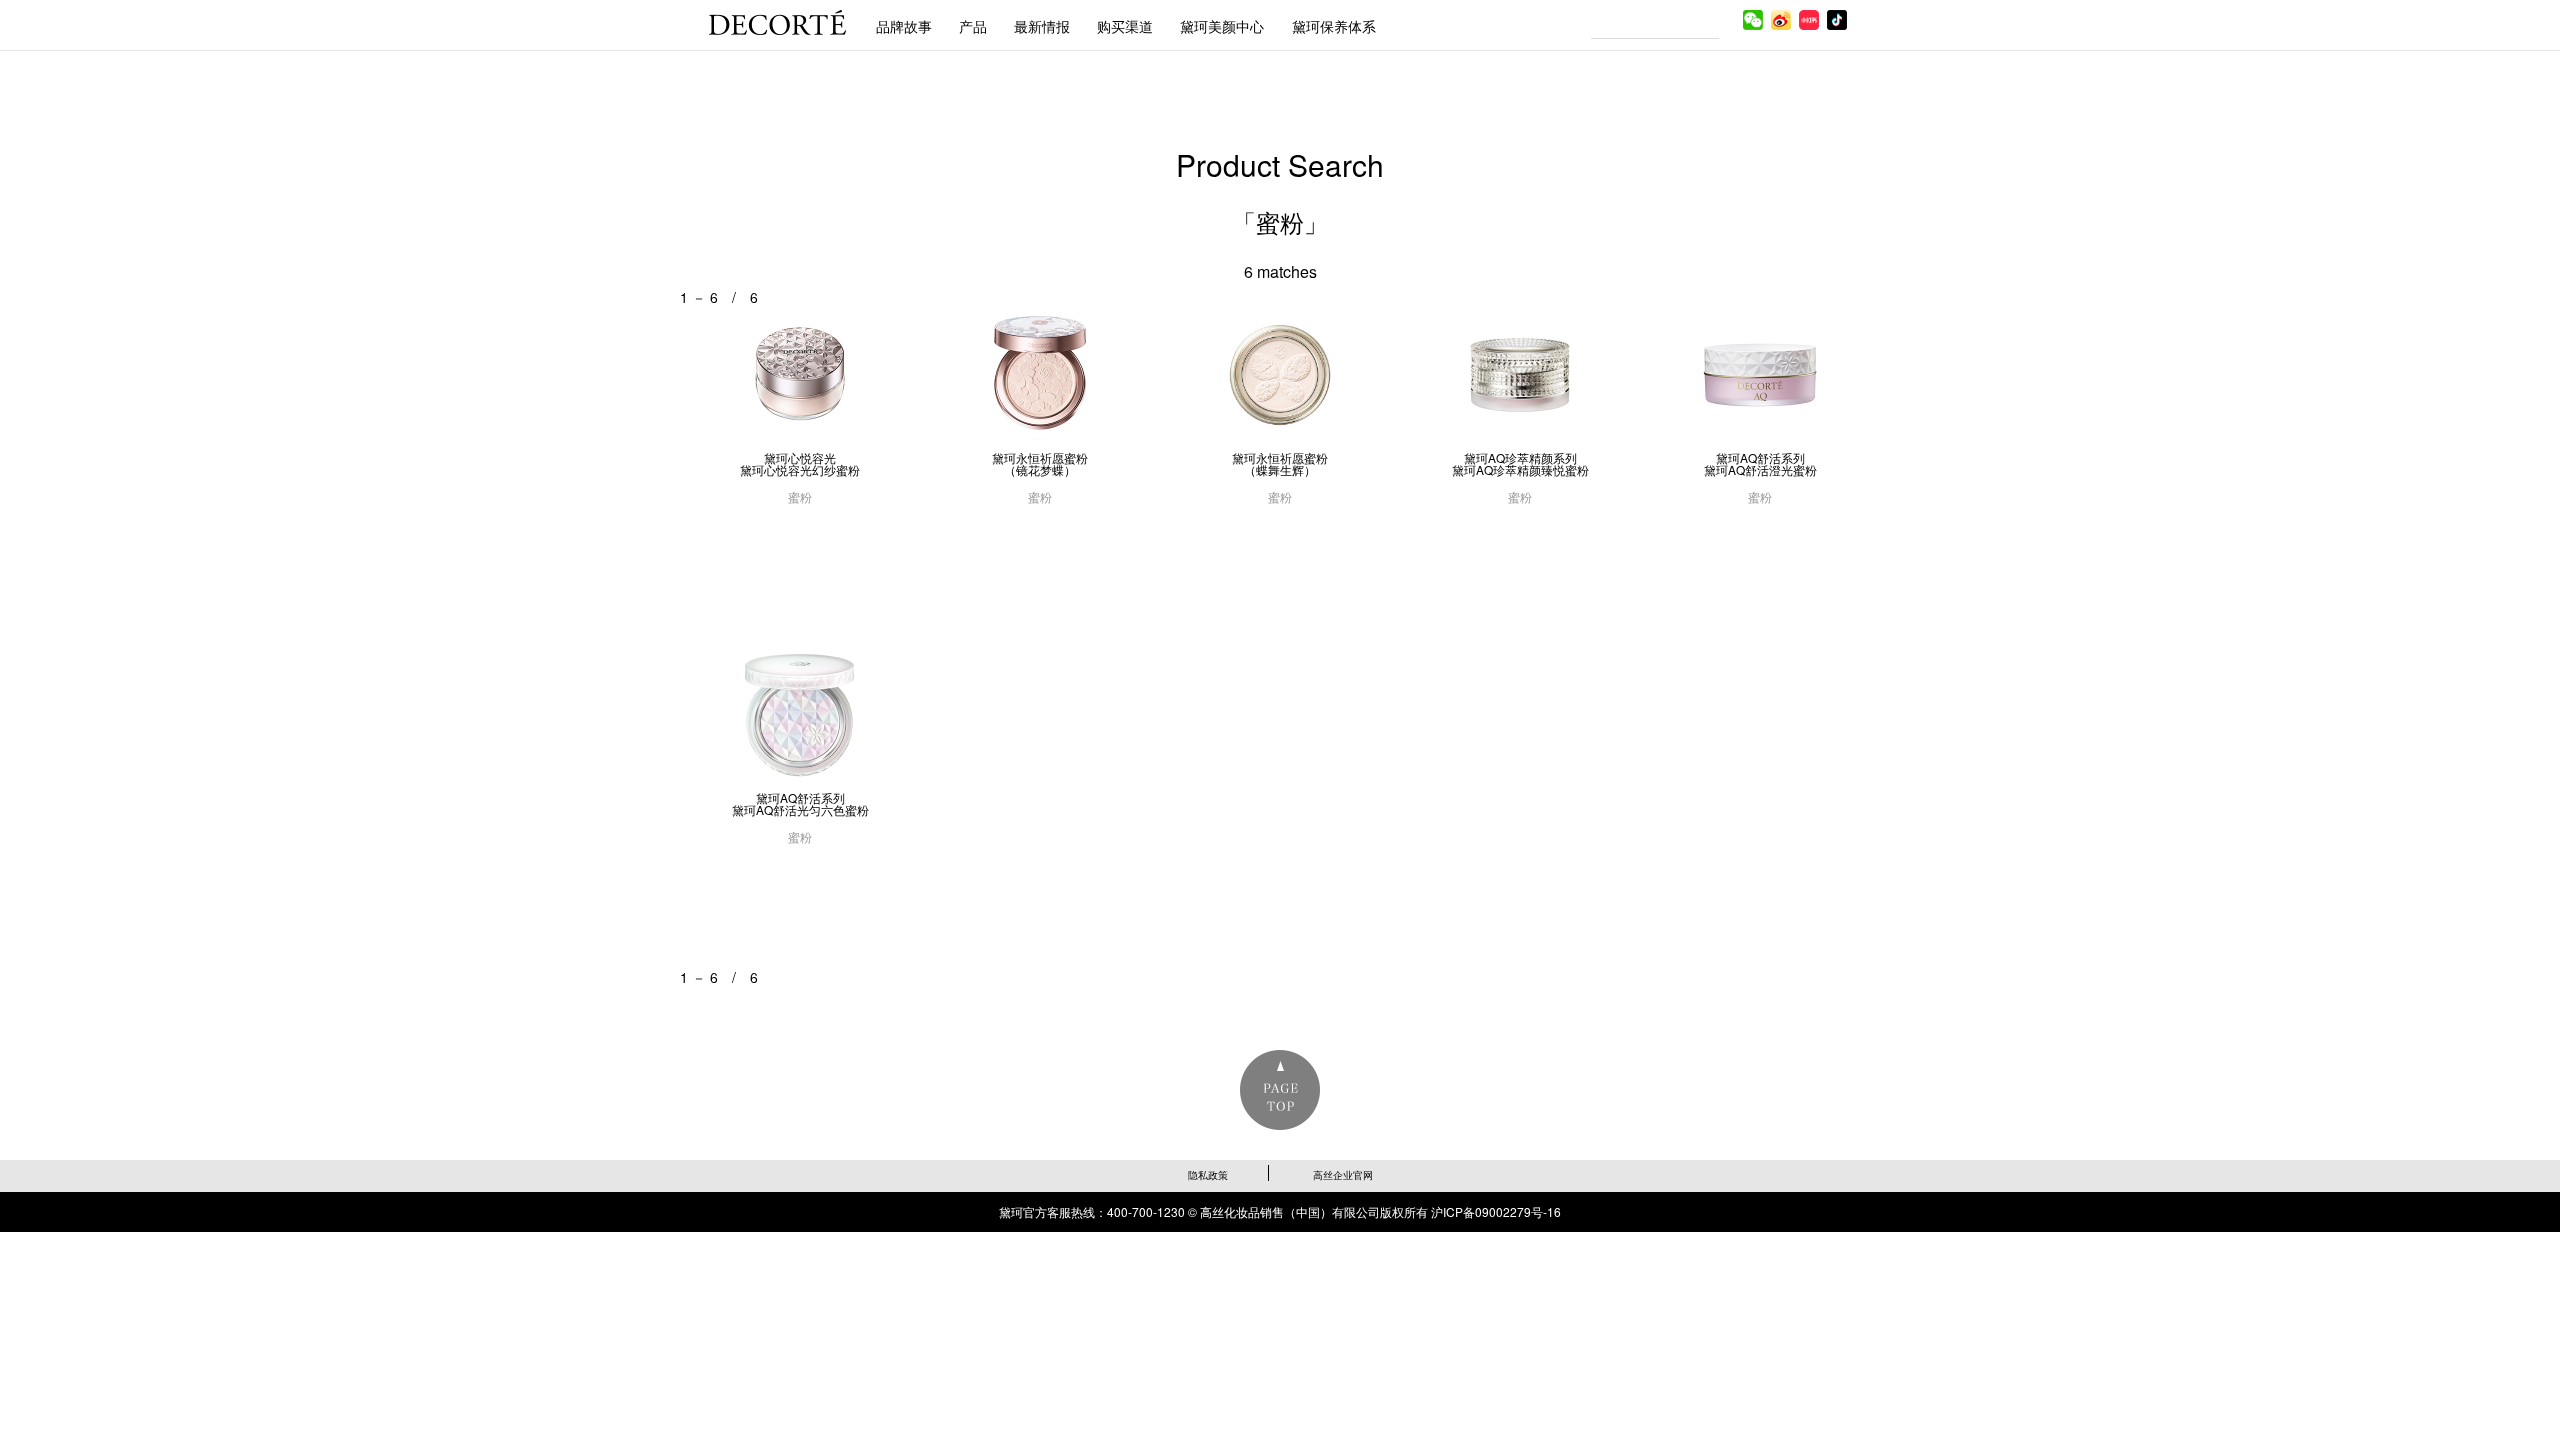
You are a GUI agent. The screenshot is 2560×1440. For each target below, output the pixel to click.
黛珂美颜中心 (1222, 26)
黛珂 (777, 22)
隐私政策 (1208, 1175)
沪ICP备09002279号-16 (1496, 1211)
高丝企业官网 (1343, 1175)
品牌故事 (904, 26)
